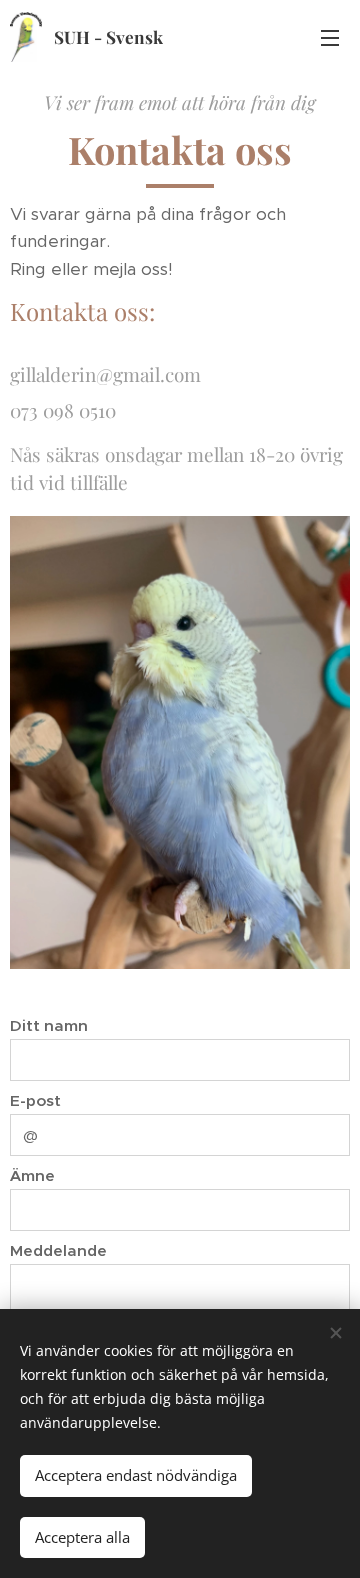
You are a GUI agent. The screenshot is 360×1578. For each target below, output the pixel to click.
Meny (330, 37)
